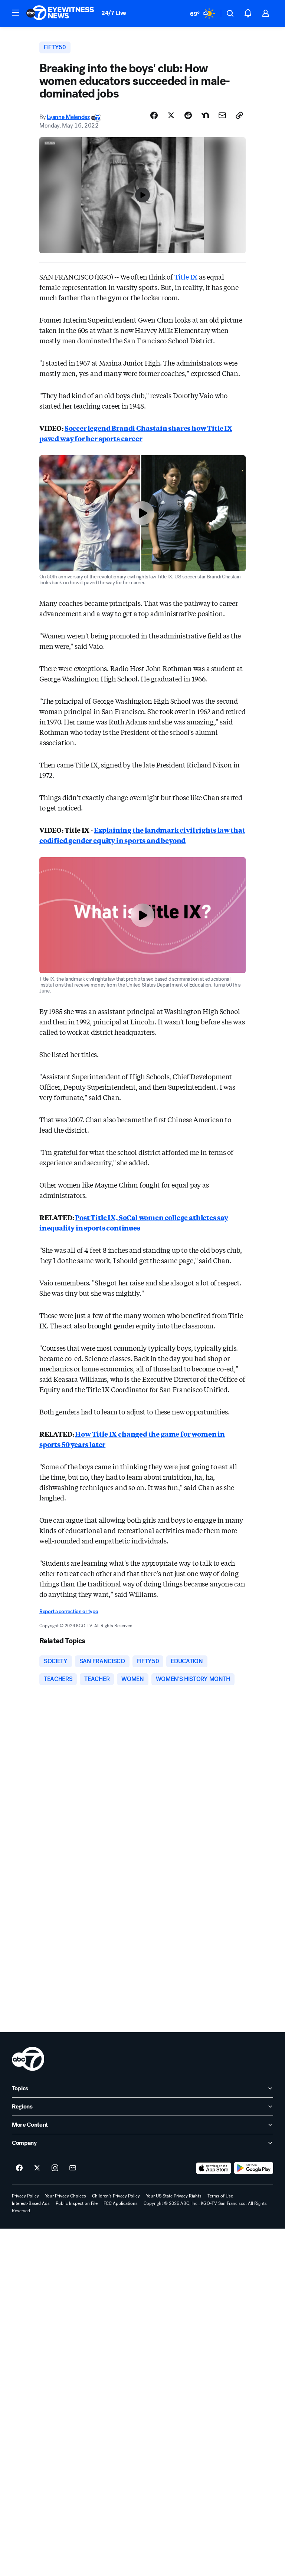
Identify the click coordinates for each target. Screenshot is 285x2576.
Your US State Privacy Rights (174, 2196)
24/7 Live (114, 13)
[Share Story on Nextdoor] (205, 115)
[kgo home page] (28, 2059)
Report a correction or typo (69, 1611)
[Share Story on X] (171, 115)
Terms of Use (220, 2196)
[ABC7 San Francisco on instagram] (55, 2168)
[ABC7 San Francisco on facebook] (19, 2168)
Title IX (186, 277)
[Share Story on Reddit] (188, 115)
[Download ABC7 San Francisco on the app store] (214, 2168)
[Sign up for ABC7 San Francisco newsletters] (73, 2168)
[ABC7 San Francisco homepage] (60, 13)
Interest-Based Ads (31, 2203)
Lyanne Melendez (68, 117)
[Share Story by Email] (222, 115)
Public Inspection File (77, 2203)
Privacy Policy (25, 2196)
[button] (16, 13)
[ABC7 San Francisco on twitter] (37, 2168)
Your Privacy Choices (65, 2196)
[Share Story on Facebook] (154, 115)
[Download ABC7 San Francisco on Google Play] (254, 2168)
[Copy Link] (239, 115)
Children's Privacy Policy (116, 2196)
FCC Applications (121, 2203)
